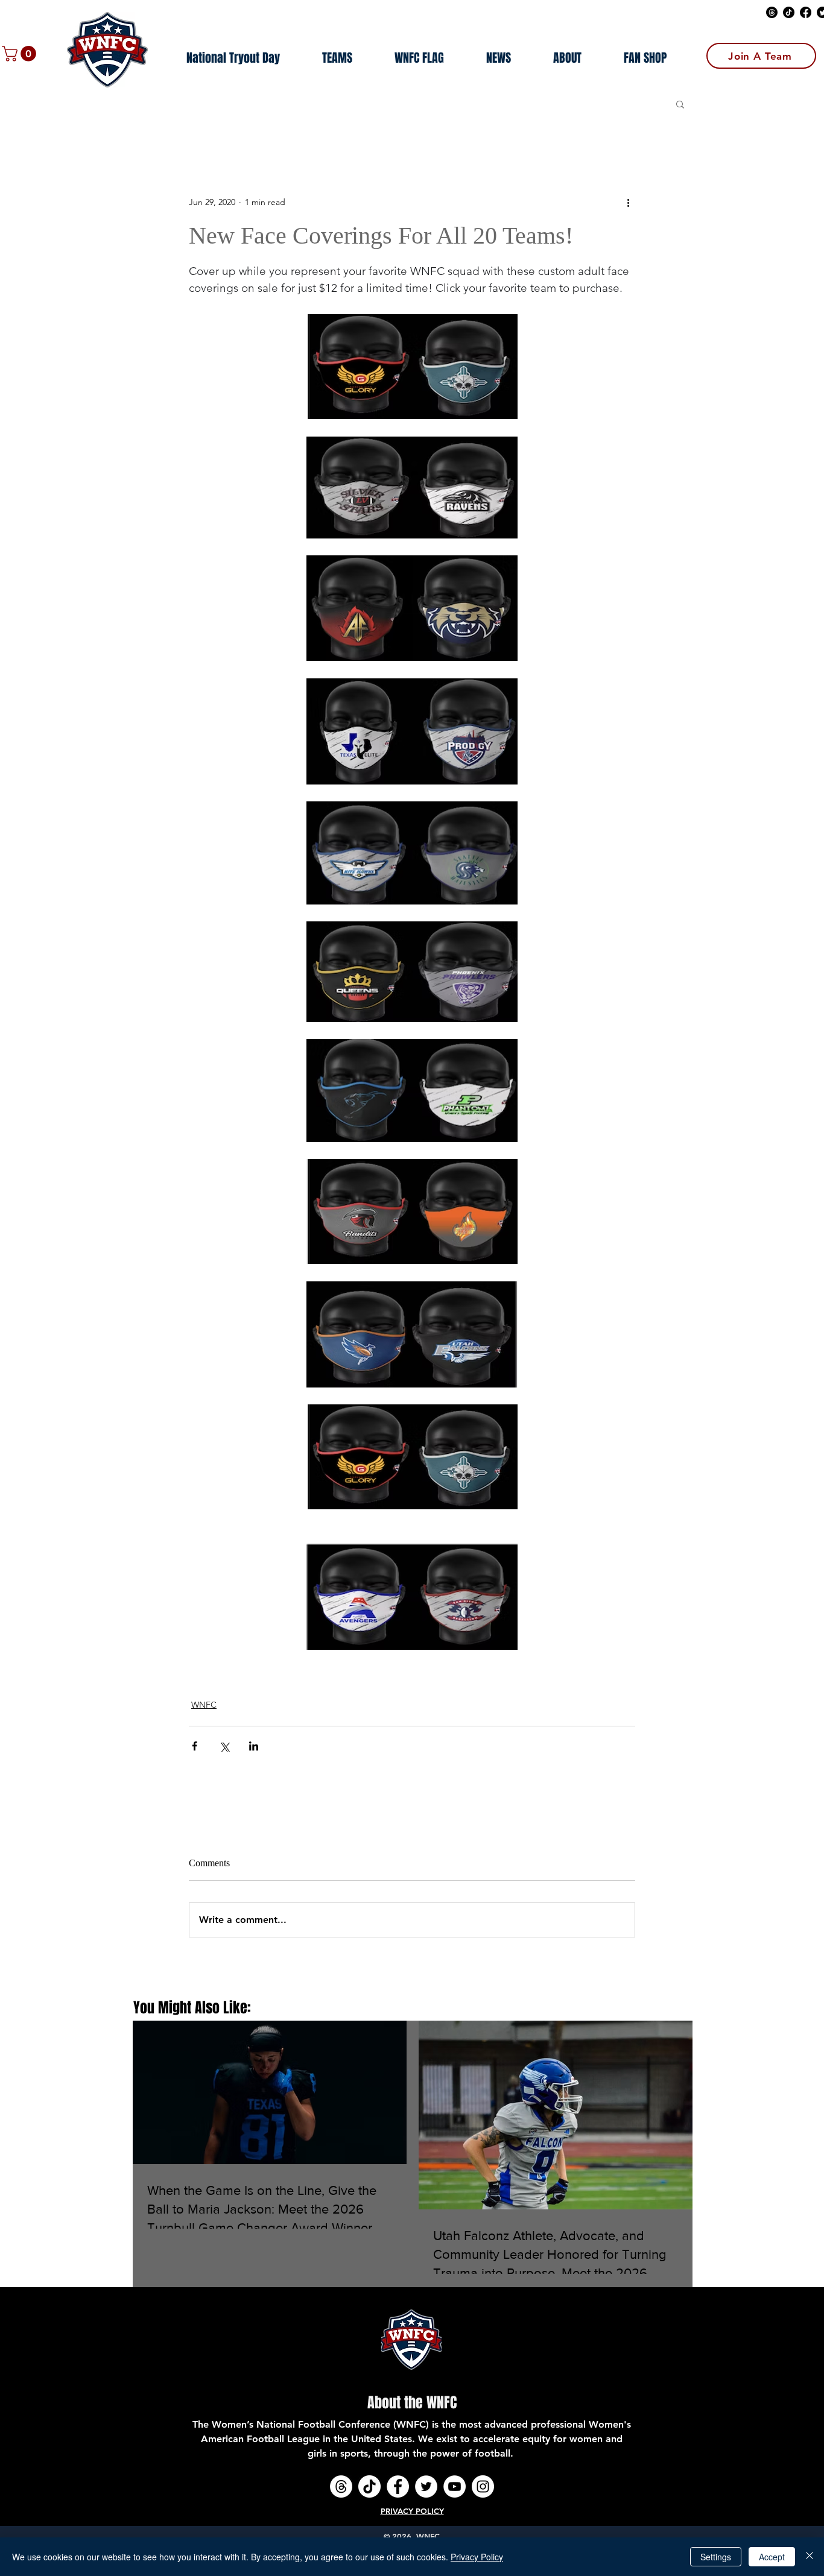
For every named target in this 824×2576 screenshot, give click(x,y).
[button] (21, 54)
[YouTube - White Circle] (455, 2486)
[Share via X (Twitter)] (224, 1746)
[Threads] (772, 12)
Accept (772, 2557)
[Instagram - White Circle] (483, 2486)
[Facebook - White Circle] (398, 2486)
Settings (716, 2557)
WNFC (204, 1705)
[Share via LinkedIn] (254, 1746)
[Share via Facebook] (195, 1746)
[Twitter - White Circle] (426, 2486)
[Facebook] (806, 12)
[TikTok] (789, 12)
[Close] (810, 2557)
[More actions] (628, 203)
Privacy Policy (477, 2557)
